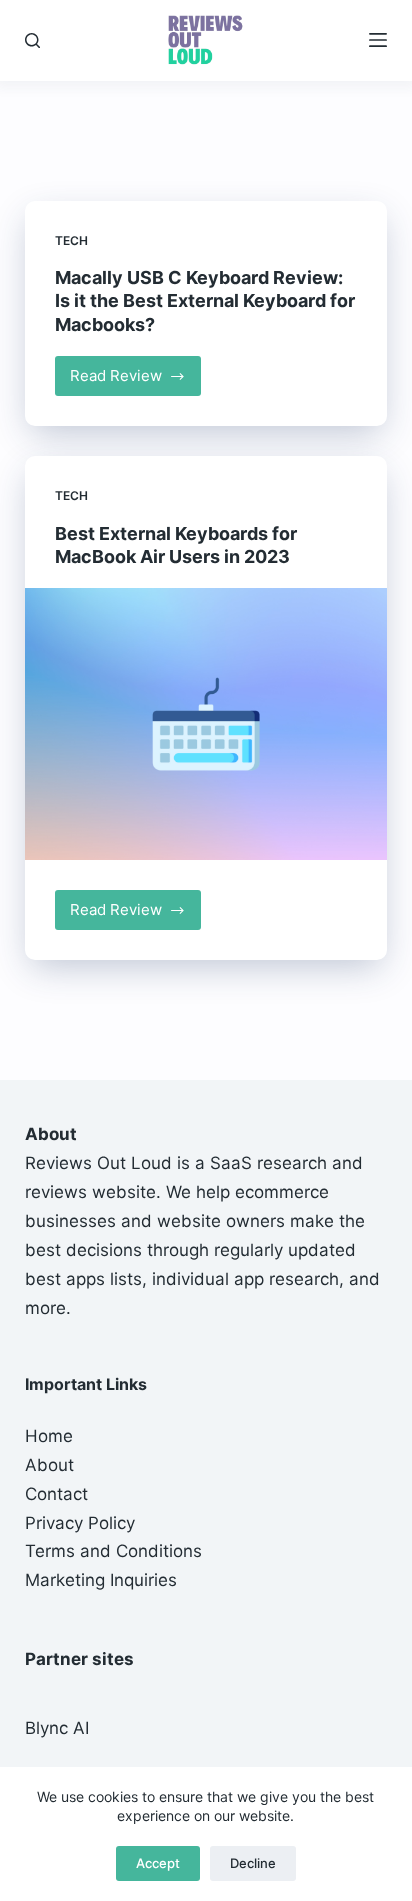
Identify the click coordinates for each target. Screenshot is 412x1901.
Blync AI (57, 1728)
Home (49, 1436)
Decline (253, 1863)
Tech (71, 240)
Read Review (136, 381)
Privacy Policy (80, 1523)
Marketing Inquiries (101, 1580)
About (49, 1465)
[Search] (32, 40)
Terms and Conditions (113, 1551)
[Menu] (378, 40)
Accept (158, 1863)
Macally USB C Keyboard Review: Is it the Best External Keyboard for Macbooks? (205, 301)
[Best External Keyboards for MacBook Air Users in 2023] (206, 724)
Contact (56, 1494)
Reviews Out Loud (98, 1163)
